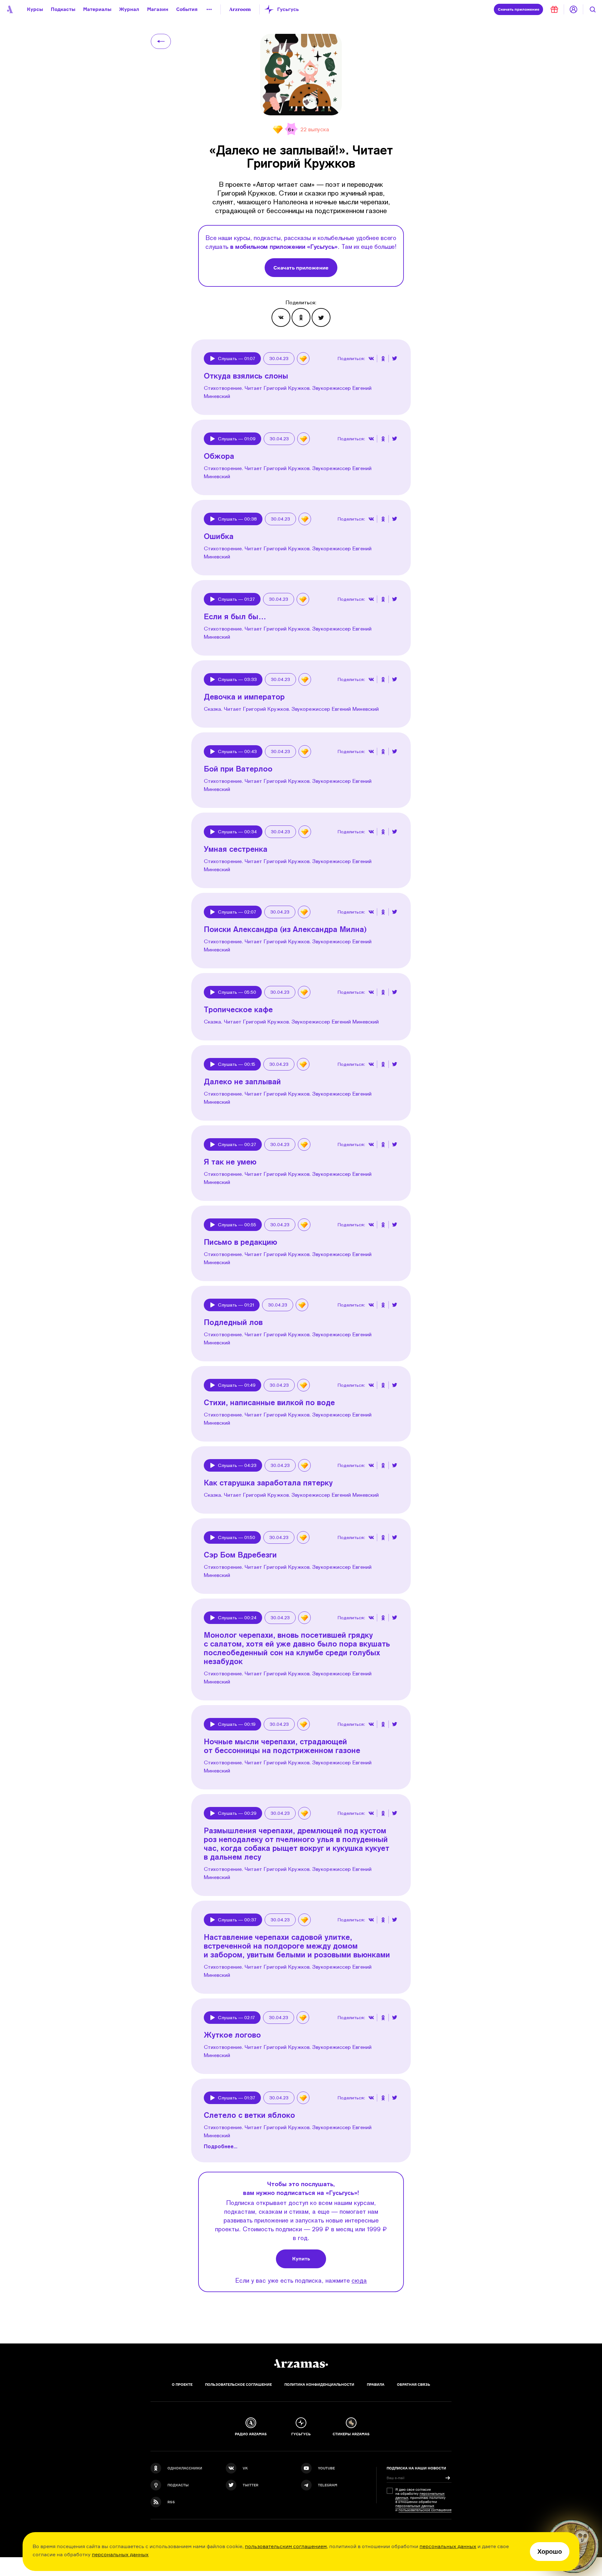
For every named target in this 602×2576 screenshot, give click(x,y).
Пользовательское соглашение (238, 2385)
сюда (359, 2280)
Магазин (158, 9)
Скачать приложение (301, 268)
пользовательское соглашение (425, 2510)
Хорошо (550, 2552)
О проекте (182, 2385)
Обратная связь (414, 2385)
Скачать (519, 9)
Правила (376, 2385)
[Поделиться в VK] (281, 317)
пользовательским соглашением (286, 2546)
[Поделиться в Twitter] (321, 317)
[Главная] (301, 2364)
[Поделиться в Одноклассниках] (301, 317)
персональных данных (448, 2546)
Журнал (129, 9)
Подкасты (63, 9)
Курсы (35, 9)
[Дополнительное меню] (209, 9)
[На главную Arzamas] (9, 9)
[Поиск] (593, 9)
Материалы (97, 9)
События (187, 9)
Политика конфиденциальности (319, 2385)
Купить (301, 2259)
